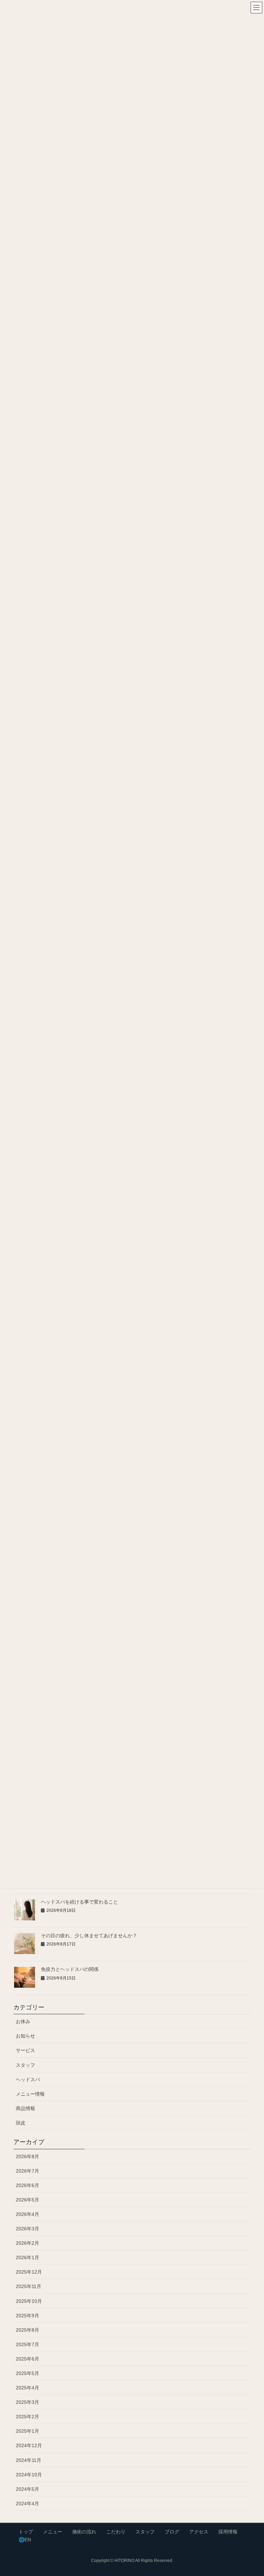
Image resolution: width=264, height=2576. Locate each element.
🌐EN (25, 2540)
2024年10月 (29, 2475)
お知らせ (25, 2036)
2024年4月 (27, 2503)
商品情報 (25, 2108)
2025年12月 (29, 2272)
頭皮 (21, 2123)
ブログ (172, 2532)
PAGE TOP (251, 2493)
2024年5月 (27, 2489)
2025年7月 (27, 2344)
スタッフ (25, 2065)
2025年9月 (27, 2316)
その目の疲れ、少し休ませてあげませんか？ (89, 1936)
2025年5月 (27, 2373)
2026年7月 (27, 2171)
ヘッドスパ (28, 2079)
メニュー (53, 2532)
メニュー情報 (30, 2094)
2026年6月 (27, 2185)
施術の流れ (84, 2532)
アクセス (199, 2532)
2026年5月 (27, 2200)
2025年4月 (27, 2388)
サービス (25, 2050)
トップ (26, 2532)
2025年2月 (27, 2417)
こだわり (116, 2532)
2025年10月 (29, 2301)
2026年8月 (27, 2156)
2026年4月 (27, 2214)
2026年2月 (27, 2243)
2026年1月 (27, 2257)
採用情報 (228, 2532)
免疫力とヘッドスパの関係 (70, 1969)
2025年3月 (27, 2402)
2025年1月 (27, 2431)
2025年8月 (27, 2330)
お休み (23, 2021)
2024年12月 (29, 2445)
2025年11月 (29, 2286)
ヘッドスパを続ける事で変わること (79, 1902)
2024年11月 (29, 2460)
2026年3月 (27, 2229)
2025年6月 (27, 2359)
